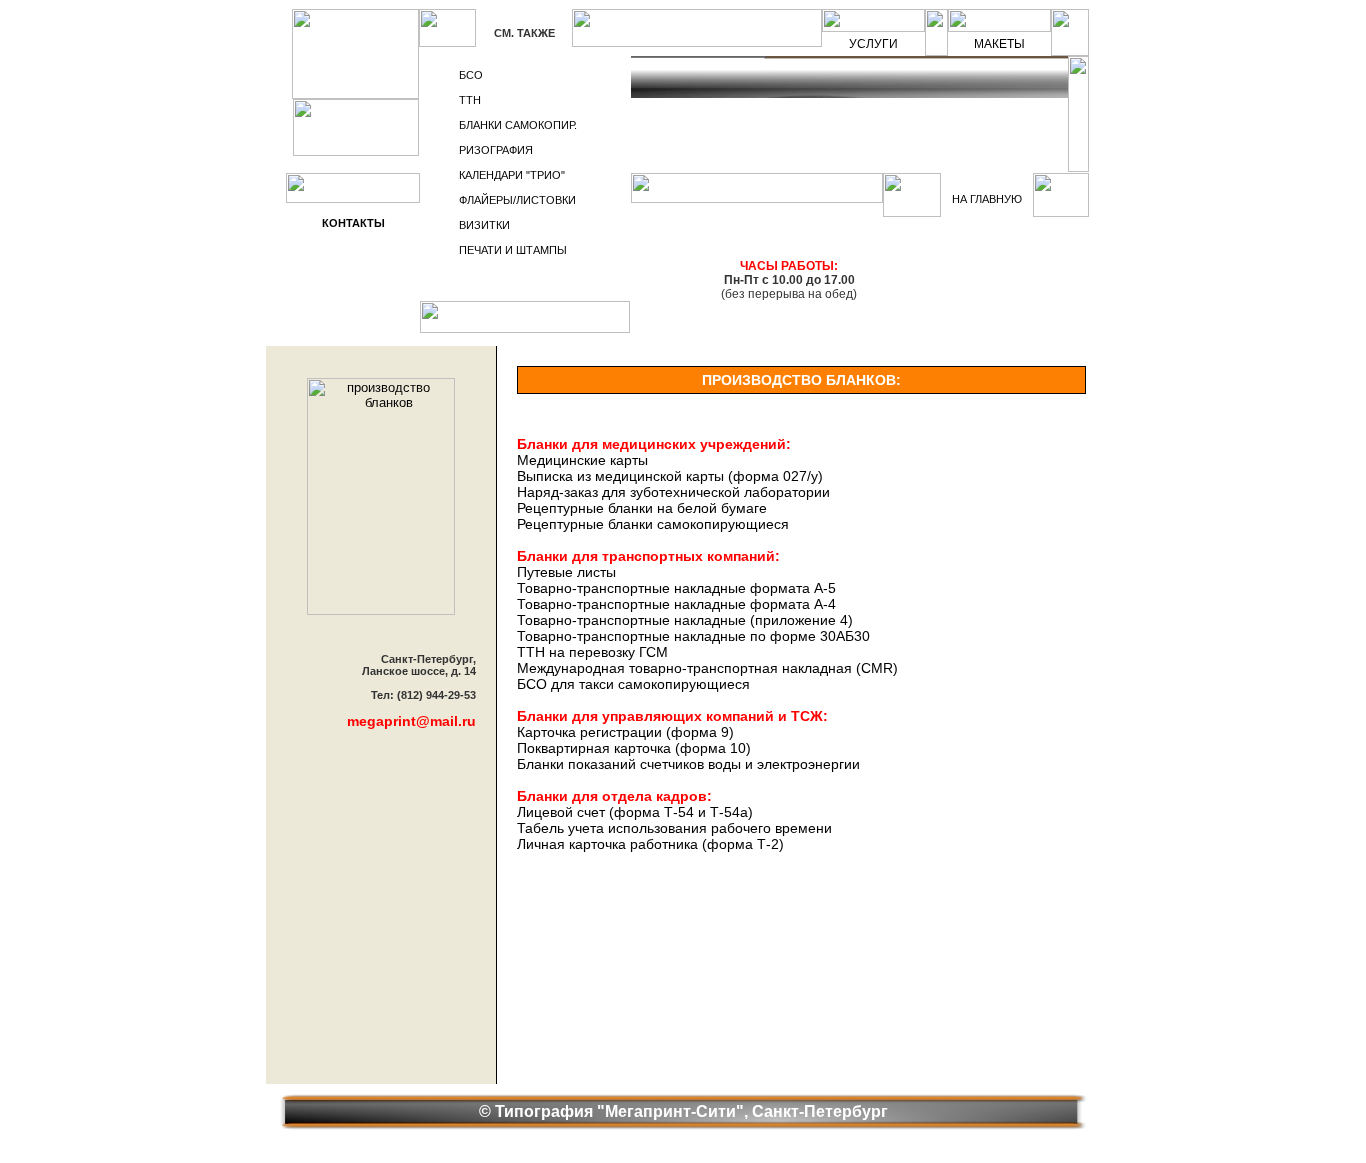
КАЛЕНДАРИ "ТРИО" (512, 175)
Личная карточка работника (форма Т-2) (650, 844)
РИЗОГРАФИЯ (496, 150)
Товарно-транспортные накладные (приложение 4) (685, 620)
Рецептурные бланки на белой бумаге (642, 508)
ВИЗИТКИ (484, 225)
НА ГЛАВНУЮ (987, 199)
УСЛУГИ (873, 44)
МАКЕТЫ (999, 44)
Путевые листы (566, 572)
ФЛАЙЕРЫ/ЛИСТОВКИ (517, 200)
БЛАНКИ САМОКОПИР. (518, 125)
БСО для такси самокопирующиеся (633, 684)
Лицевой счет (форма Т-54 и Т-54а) (635, 812)
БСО (471, 75)
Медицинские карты (582, 460)
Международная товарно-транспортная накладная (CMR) (707, 668)
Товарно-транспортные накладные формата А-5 (676, 588)
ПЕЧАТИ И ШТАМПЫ (513, 250)
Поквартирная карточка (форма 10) (634, 748)
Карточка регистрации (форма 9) (625, 732)
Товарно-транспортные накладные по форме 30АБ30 (693, 636)
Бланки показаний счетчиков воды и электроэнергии (688, 764)
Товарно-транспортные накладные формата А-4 (676, 604)
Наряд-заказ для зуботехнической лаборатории (673, 492)
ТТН (470, 100)
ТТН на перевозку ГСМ (592, 652)
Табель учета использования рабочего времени (674, 828)
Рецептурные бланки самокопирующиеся (653, 524)
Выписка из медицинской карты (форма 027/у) (670, 476)
